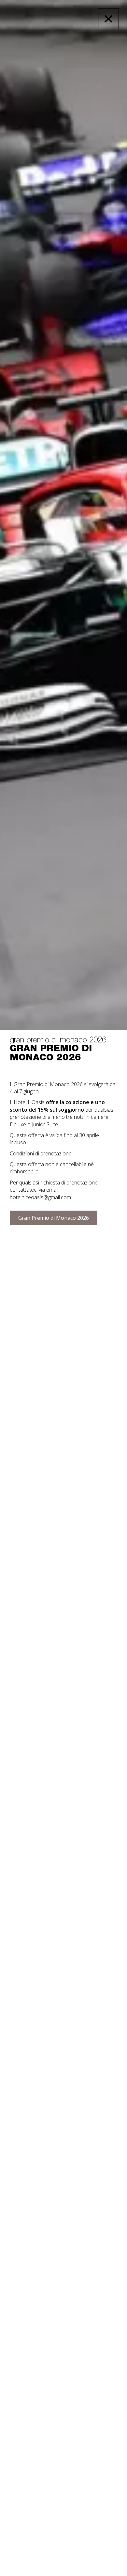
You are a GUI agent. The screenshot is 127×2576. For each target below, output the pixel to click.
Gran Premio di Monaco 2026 (54, 1218)
